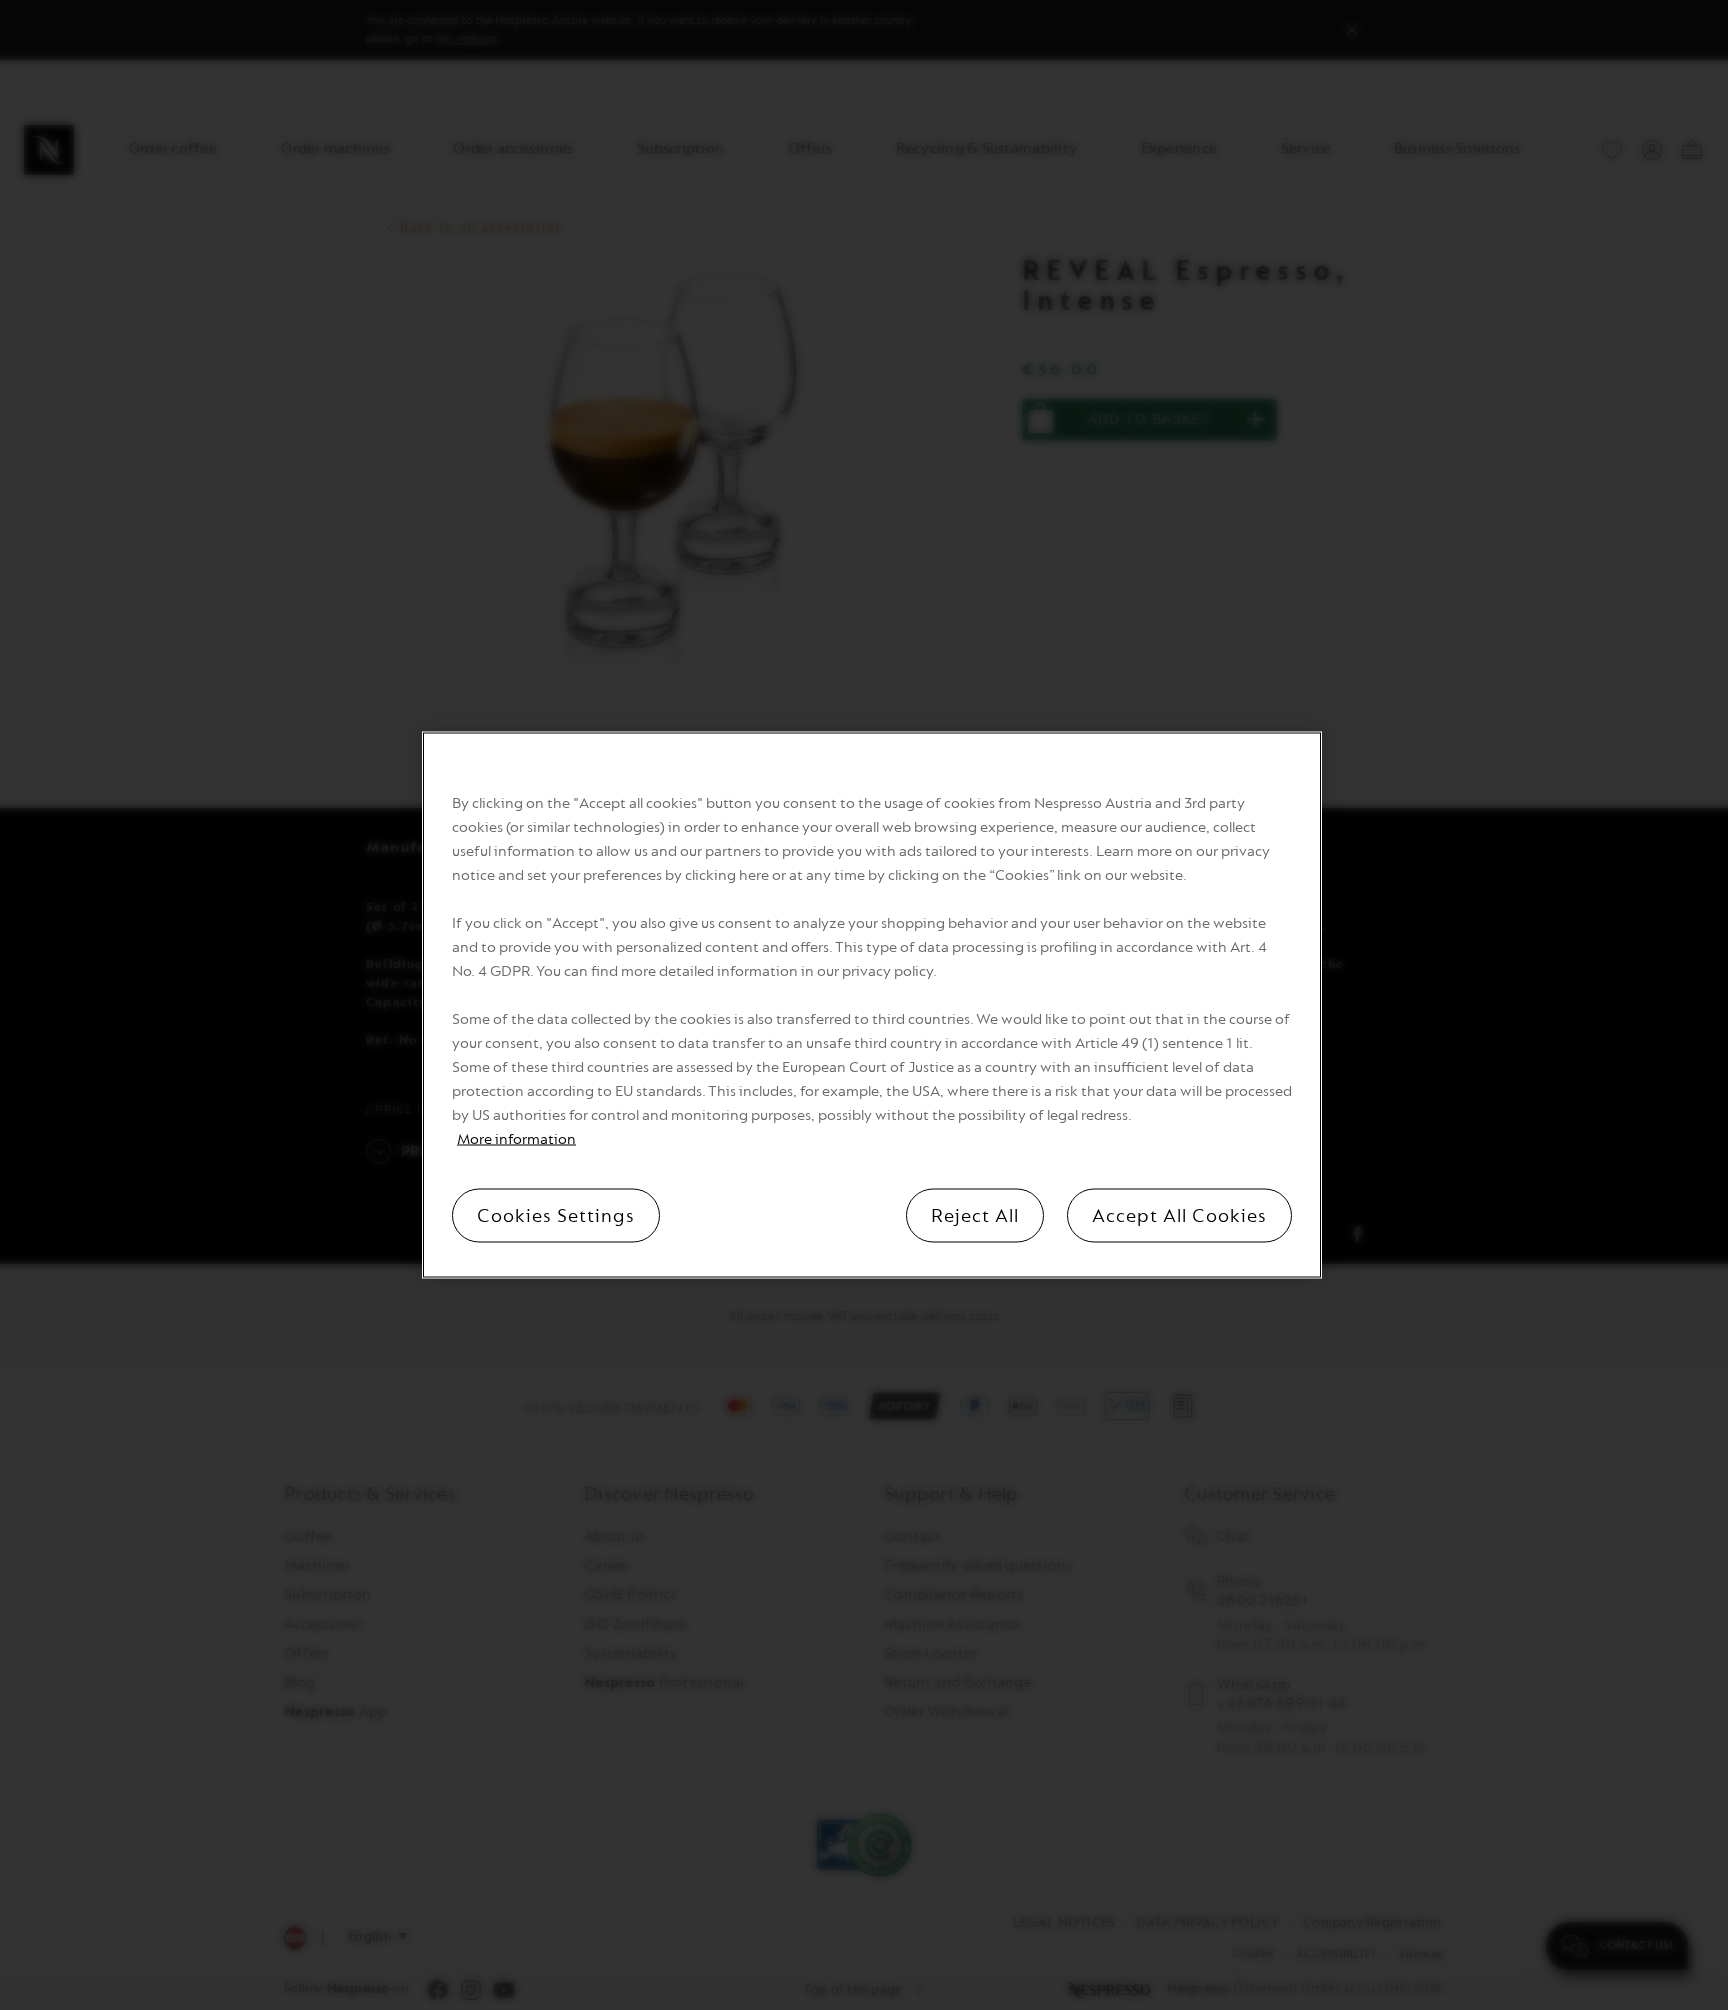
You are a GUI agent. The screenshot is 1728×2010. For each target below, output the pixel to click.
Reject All (975, 1216)
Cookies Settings (556, 1216)
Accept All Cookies (1179, 1216)
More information (516, 1139)
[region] (872, 1005)
